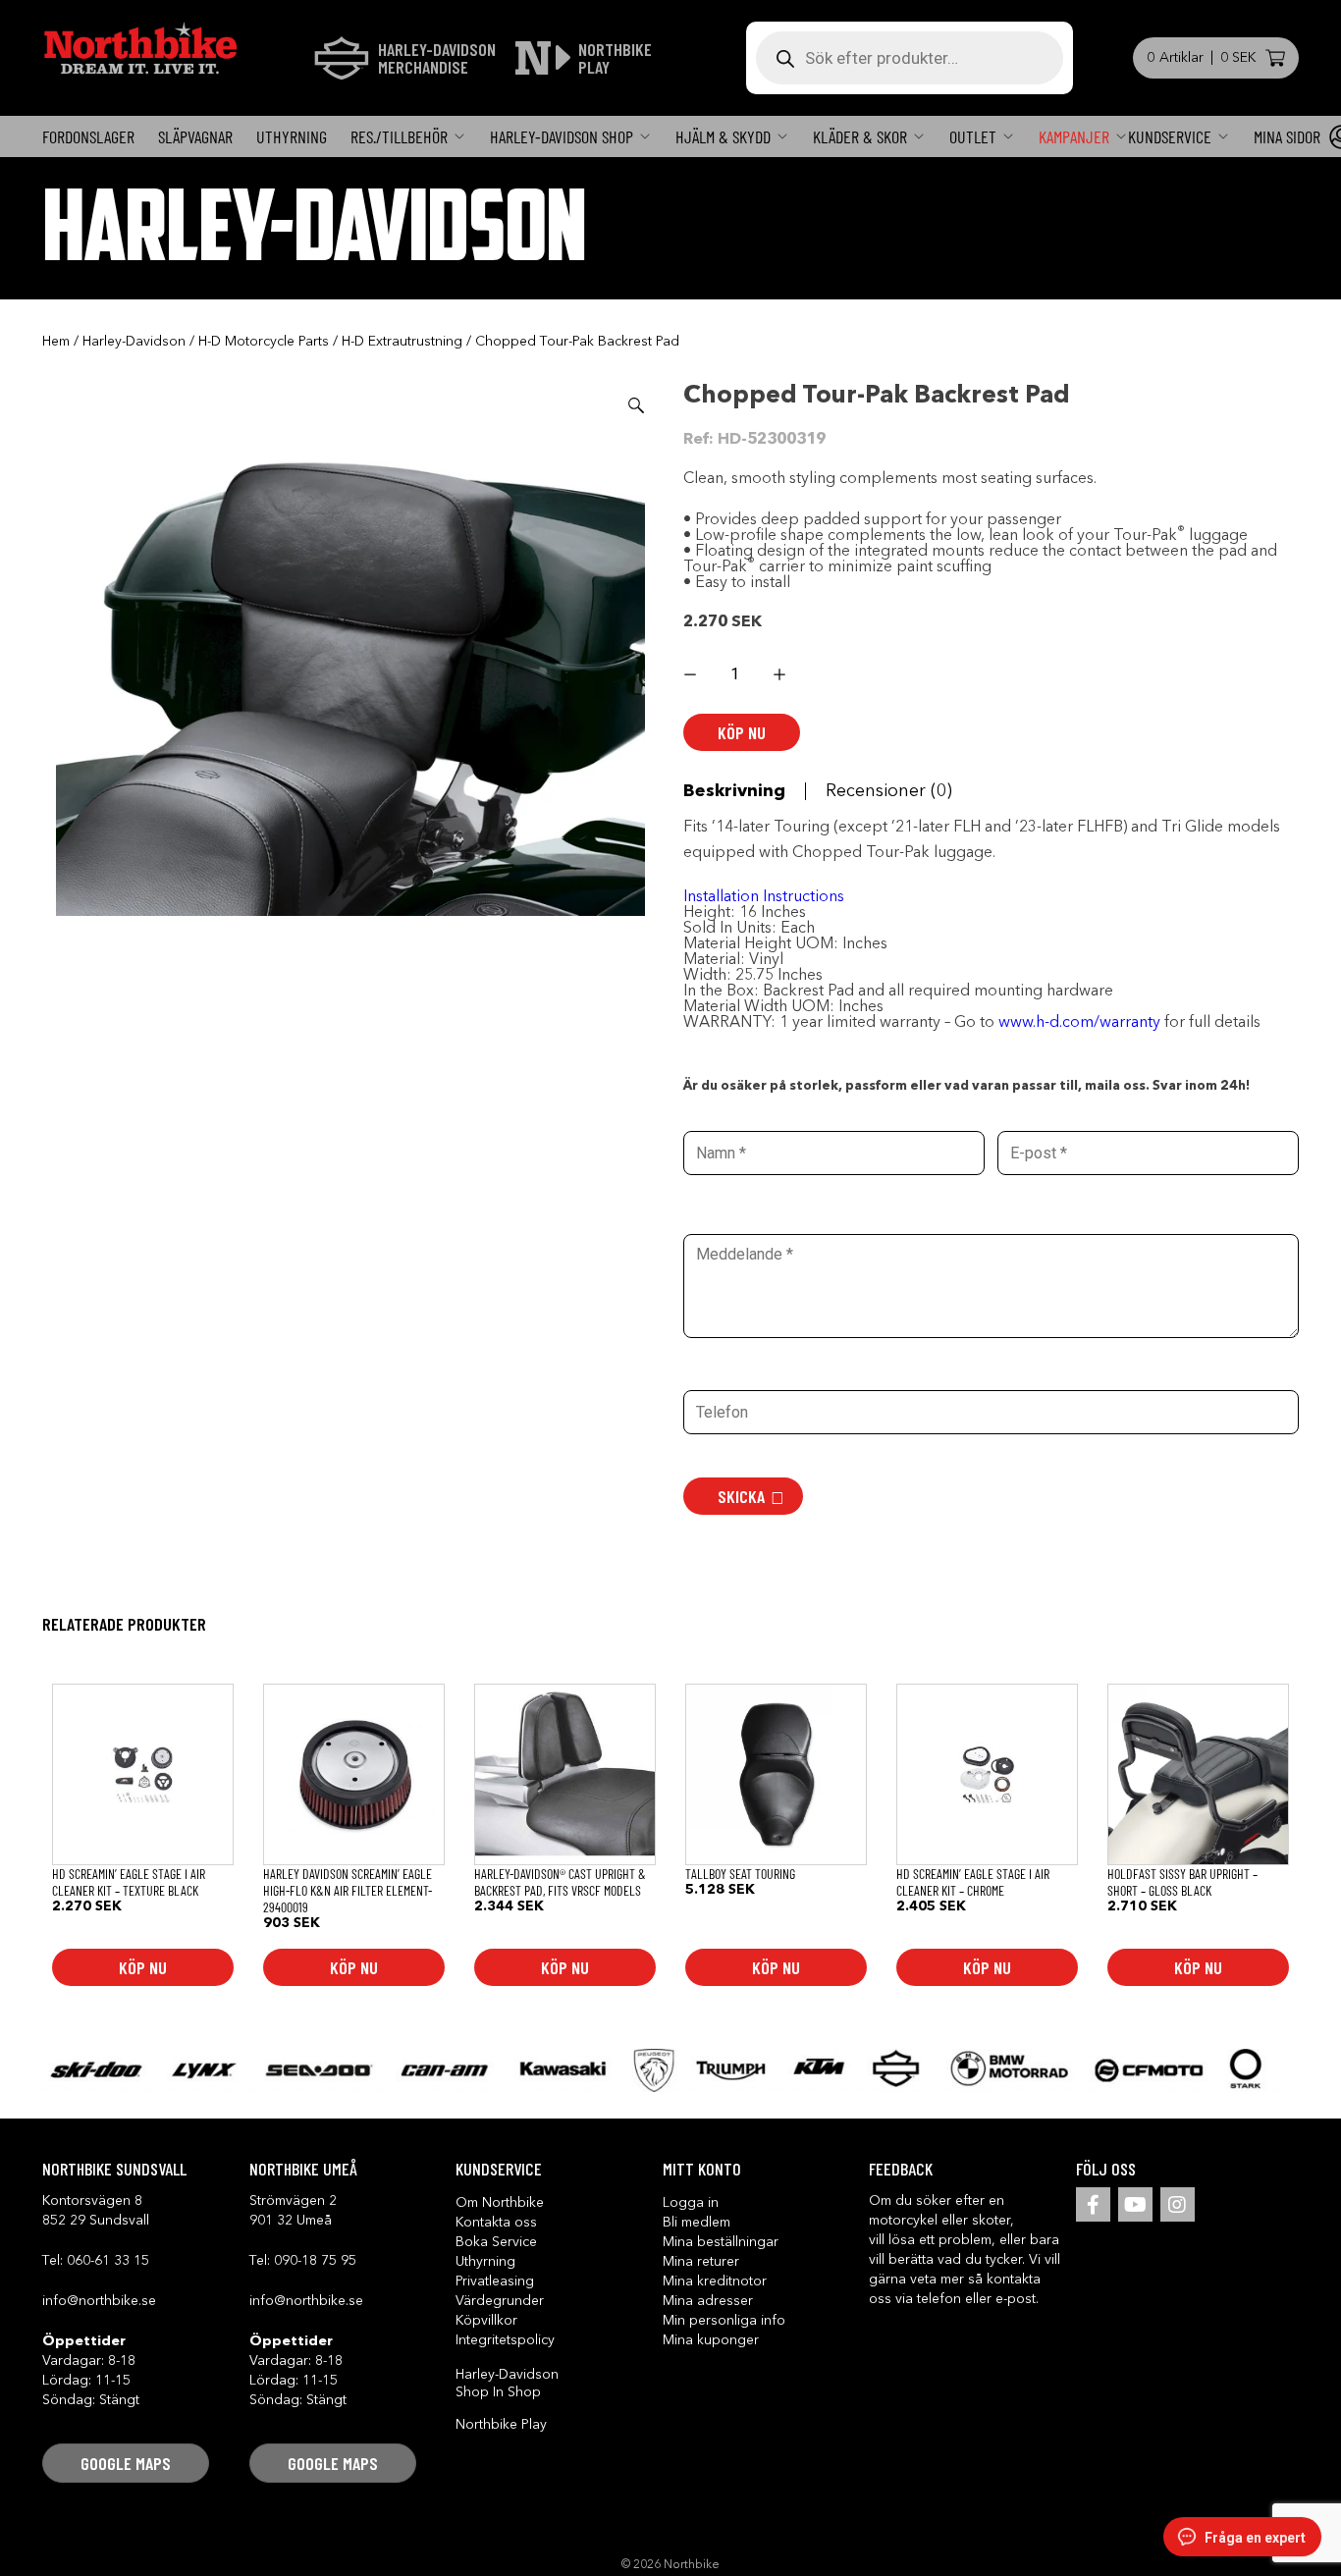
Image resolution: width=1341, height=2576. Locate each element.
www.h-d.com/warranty (1081, 1023)
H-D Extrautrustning (402, 342)
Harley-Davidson (134, 342)
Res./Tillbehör (399, 136)
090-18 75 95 (315, 2261)
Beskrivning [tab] (734, 791)
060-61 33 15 (108, 2261)
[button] (636, 405)
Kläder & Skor (860, 136)
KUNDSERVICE (1170, 136)
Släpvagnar (195, 136)
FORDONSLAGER (88, 136)
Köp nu (742, 732)
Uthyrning (292, 136)
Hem (56, 342)
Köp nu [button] (143, 1967)
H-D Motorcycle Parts (264, 342)
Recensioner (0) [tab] (889, 791)
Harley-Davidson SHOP (562, 136)
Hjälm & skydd (723, 136)
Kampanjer (1074, 136)
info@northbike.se (99, 2301)
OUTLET (973, 136)
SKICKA (741, 1496)
